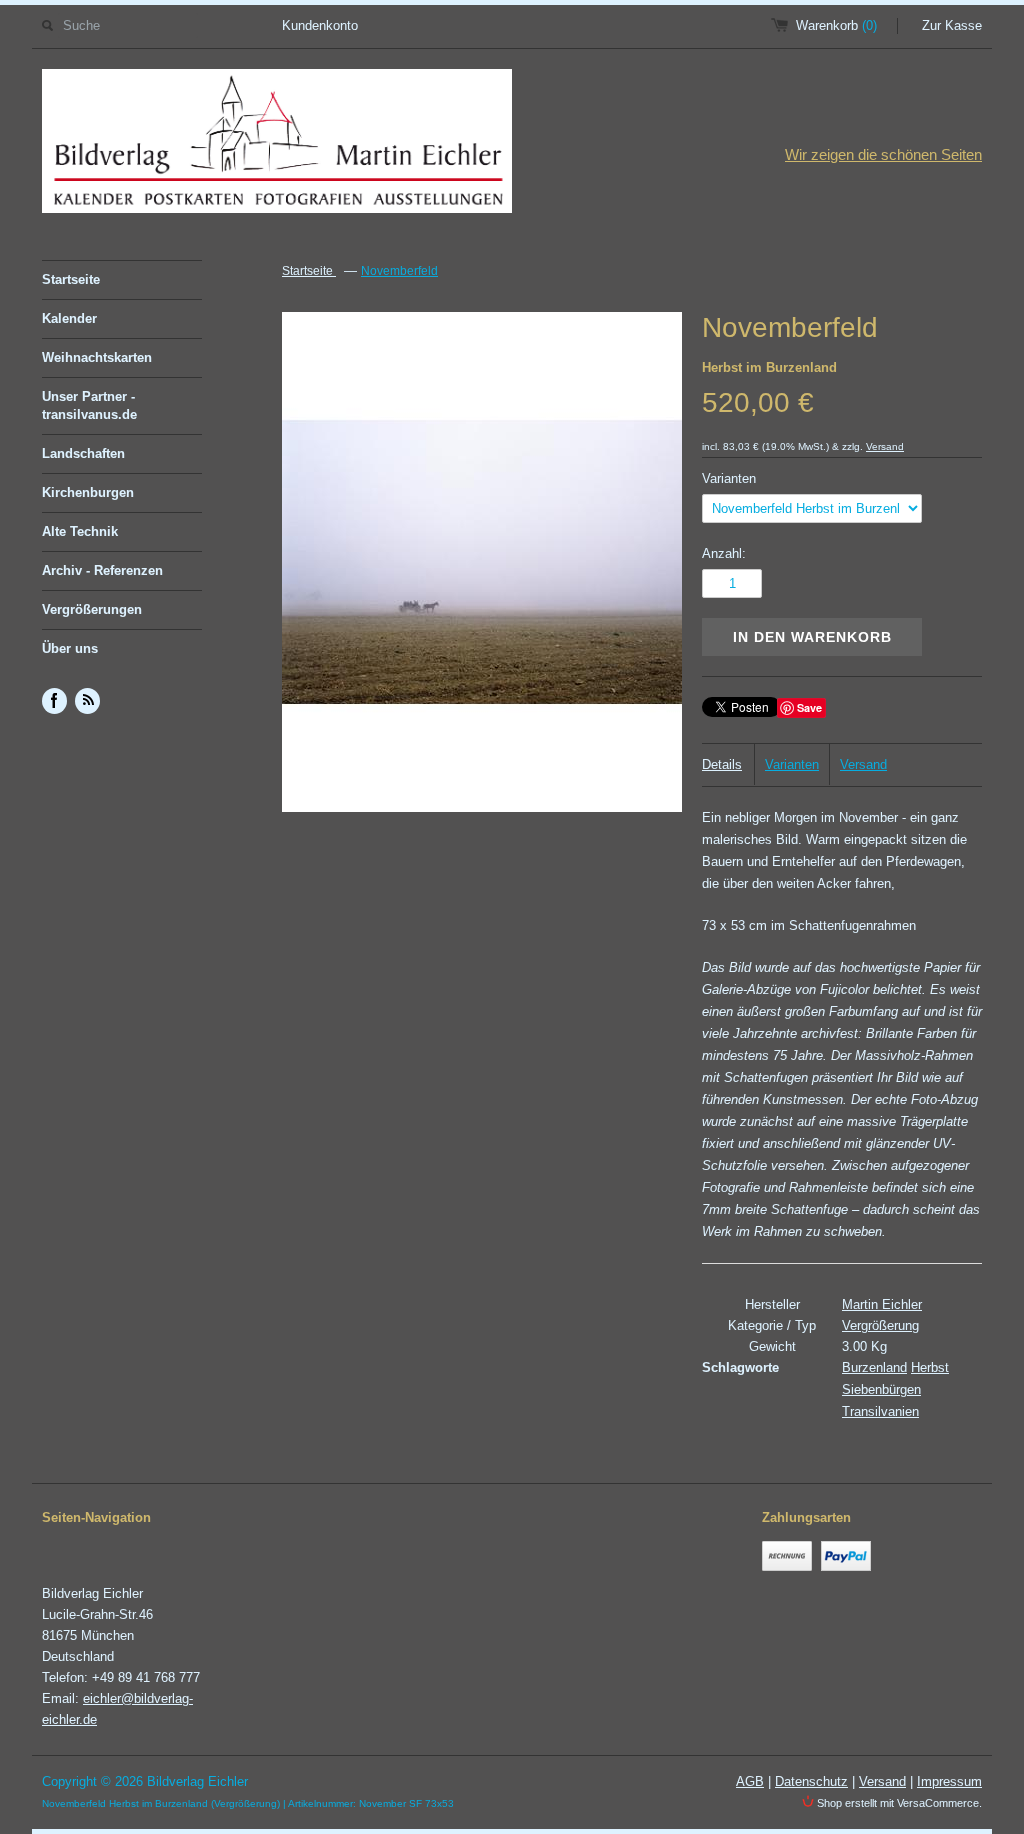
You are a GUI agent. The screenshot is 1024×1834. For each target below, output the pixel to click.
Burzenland (874, 1367)
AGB (750, 1781)
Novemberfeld (399, 271)
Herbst (930, 1367)
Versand (885, 446)
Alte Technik (80, 531)
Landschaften (83, 453)
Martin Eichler (882, 1304)
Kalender (69, 318)
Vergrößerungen (92, 609)
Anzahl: (724, 553)
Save (809, 707)
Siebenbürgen (881, 1389)
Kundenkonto (320, 25)
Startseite (71, 279)
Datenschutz (811, 1781)
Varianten (729, 478)
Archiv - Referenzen (102, 570)
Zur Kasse (952, 25)
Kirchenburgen (88, 492)
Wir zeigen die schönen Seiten (883, 154)
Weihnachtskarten (97, 357)
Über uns (70, 648)
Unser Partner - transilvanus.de (89, 405)
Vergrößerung (880, 1325)
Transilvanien (880, 1411)
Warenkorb (836, 25)
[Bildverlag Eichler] (277, 144)
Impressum (949, 1781)
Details (722, 764)
